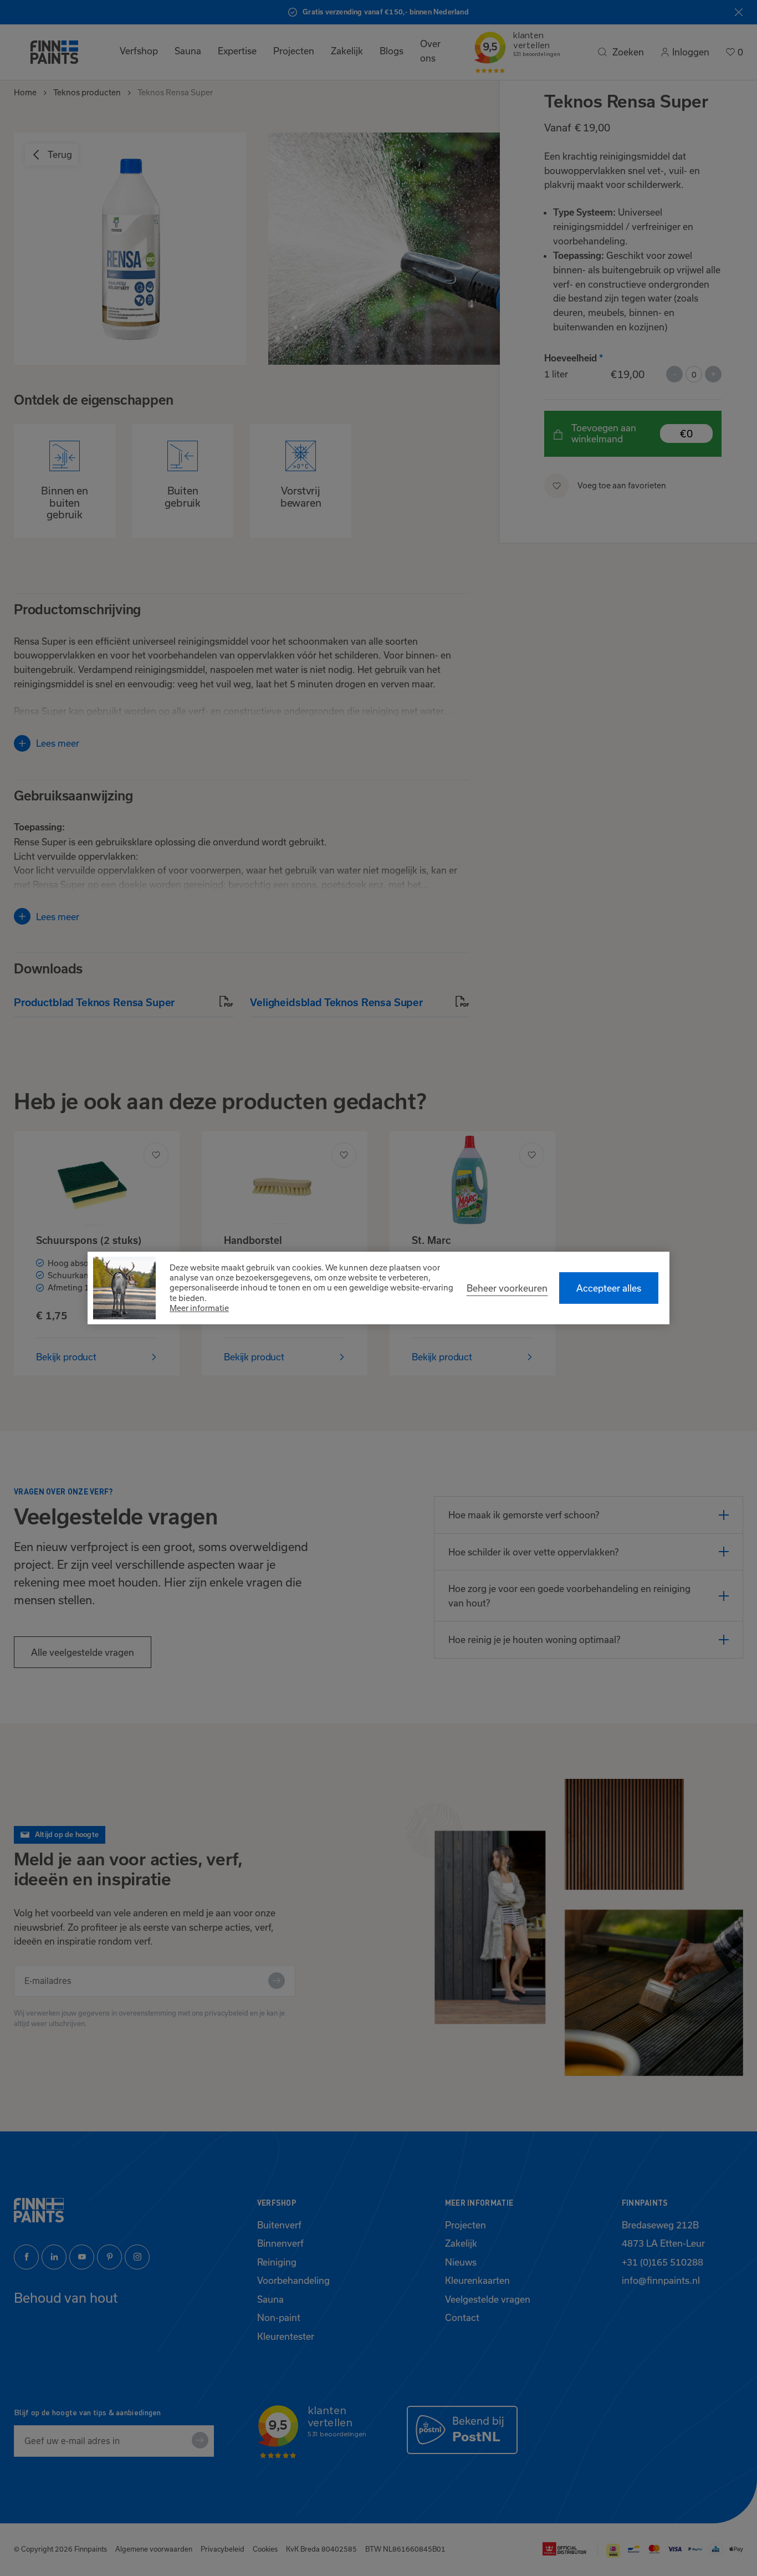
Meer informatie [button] (199, 1308)
